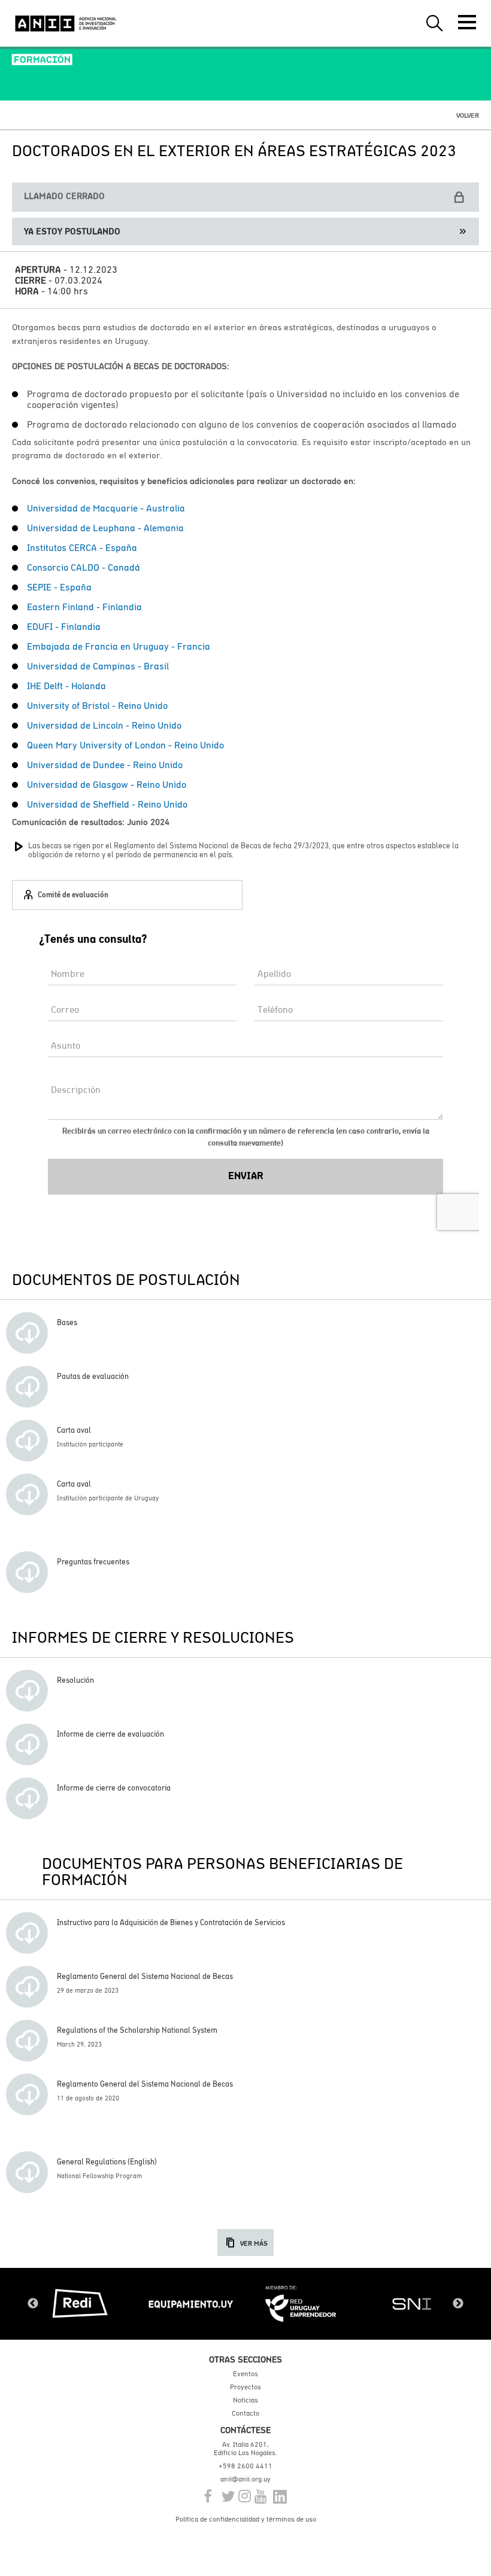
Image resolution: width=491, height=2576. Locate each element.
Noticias (245, 2400)
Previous (33, 2304)
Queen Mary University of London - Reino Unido (125, 745)
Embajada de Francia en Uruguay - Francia (119, 646)
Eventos (245, 2374)
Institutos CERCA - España (82, 547)
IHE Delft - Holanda (66, 686)
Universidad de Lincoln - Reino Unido (104, 725)
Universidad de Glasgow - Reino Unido (107, 784)
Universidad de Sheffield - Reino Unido (107, 804)
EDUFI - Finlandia (64, 626)
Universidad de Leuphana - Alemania (105, 528)
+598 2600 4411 (245, 2466)
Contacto (245, 2413)
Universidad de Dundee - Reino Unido (105, 765)
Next (458, 2304)
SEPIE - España (59, 587)
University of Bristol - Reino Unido (97, 705)
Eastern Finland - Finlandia (84, 607)
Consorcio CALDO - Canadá (84, 567)
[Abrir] (467, 22)
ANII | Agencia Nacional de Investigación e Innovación (66, 23)
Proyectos (245, 2387)
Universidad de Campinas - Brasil (98, 666)
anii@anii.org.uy (245, 2479)
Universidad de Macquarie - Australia (106, 508)
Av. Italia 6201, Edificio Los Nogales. (245, 2449)
